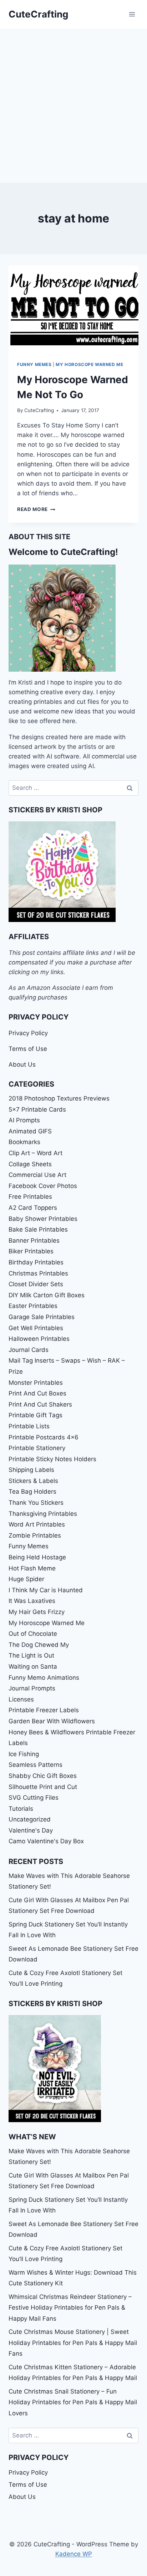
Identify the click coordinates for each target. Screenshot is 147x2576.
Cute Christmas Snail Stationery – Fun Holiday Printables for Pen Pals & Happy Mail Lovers (73, 2402)
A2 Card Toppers (33, 1208)
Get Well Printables (36, 1328)
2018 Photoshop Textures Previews (59, 1098)
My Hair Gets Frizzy (37, 1612)
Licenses (21, 1699)
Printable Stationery (37, 1448)
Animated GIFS (30, 1131)
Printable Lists (29, 1426)
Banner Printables (34, 1241)
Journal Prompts (32, 1688)
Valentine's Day (31, 1830)
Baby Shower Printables (43, 1219)
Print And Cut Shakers (40, 1404)
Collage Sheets (30, 1164)
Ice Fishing (24, 1754)
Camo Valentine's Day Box (46, 1841)
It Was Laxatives (32, 1601)
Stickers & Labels (33, 1481)
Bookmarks (24, 1142)
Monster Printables (36, 1383)
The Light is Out (31, 1655)
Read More (36, 509)
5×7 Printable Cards (37, 1109)
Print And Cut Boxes (37, 1393)
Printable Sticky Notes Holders (52, 1459)
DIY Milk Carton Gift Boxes (47, 1295)
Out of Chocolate (33, 1634)
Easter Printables (33, 1306)
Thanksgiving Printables (43, 1514)
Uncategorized (30, 1819)
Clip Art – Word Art (36, 1153)
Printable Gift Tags (36, 1415)
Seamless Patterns (36, 1765)
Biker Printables (31, 1251)
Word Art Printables (37, 1524)
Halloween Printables (39, 1339)
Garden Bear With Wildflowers (52, 1721)
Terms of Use (28, 1049)
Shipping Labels (31, 1470)
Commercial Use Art (37, 1175)
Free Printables (30, 1197)
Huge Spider (26, 1579)
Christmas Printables (38, 1273)
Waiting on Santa (33, 1667)
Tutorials (21, 1809)
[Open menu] (132, 14)
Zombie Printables (35, 1535)
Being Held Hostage (37, 1557)
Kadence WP (74, 2554)
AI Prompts (24, 1120)
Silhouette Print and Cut (43, 1787)
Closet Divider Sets (36, 1284)
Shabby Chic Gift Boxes (43, 1776)
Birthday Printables (36, 1262)
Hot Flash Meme (32, 1568)
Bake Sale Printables (38, 1229)
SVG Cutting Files (34, 1798)
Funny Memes (34, 364)
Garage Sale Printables (42, 1317)
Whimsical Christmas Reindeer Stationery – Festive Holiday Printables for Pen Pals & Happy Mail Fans (70, 2308)
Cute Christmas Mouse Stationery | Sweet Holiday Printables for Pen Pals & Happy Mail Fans (73, 2343)
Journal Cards (29, 1350)
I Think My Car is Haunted (46, 1590)
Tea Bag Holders (32, 1492)
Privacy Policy (28, 1033)
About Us (22, 1064)
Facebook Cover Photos (43, 1186)
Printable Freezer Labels (44, 1710)
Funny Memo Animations (44, 1678)
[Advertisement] (73, 106)
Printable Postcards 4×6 (44, 1437)
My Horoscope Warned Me (89, 364)
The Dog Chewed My (39, 1645)
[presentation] (73, 309)
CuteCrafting (39, 410)
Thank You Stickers (36, 1503)
